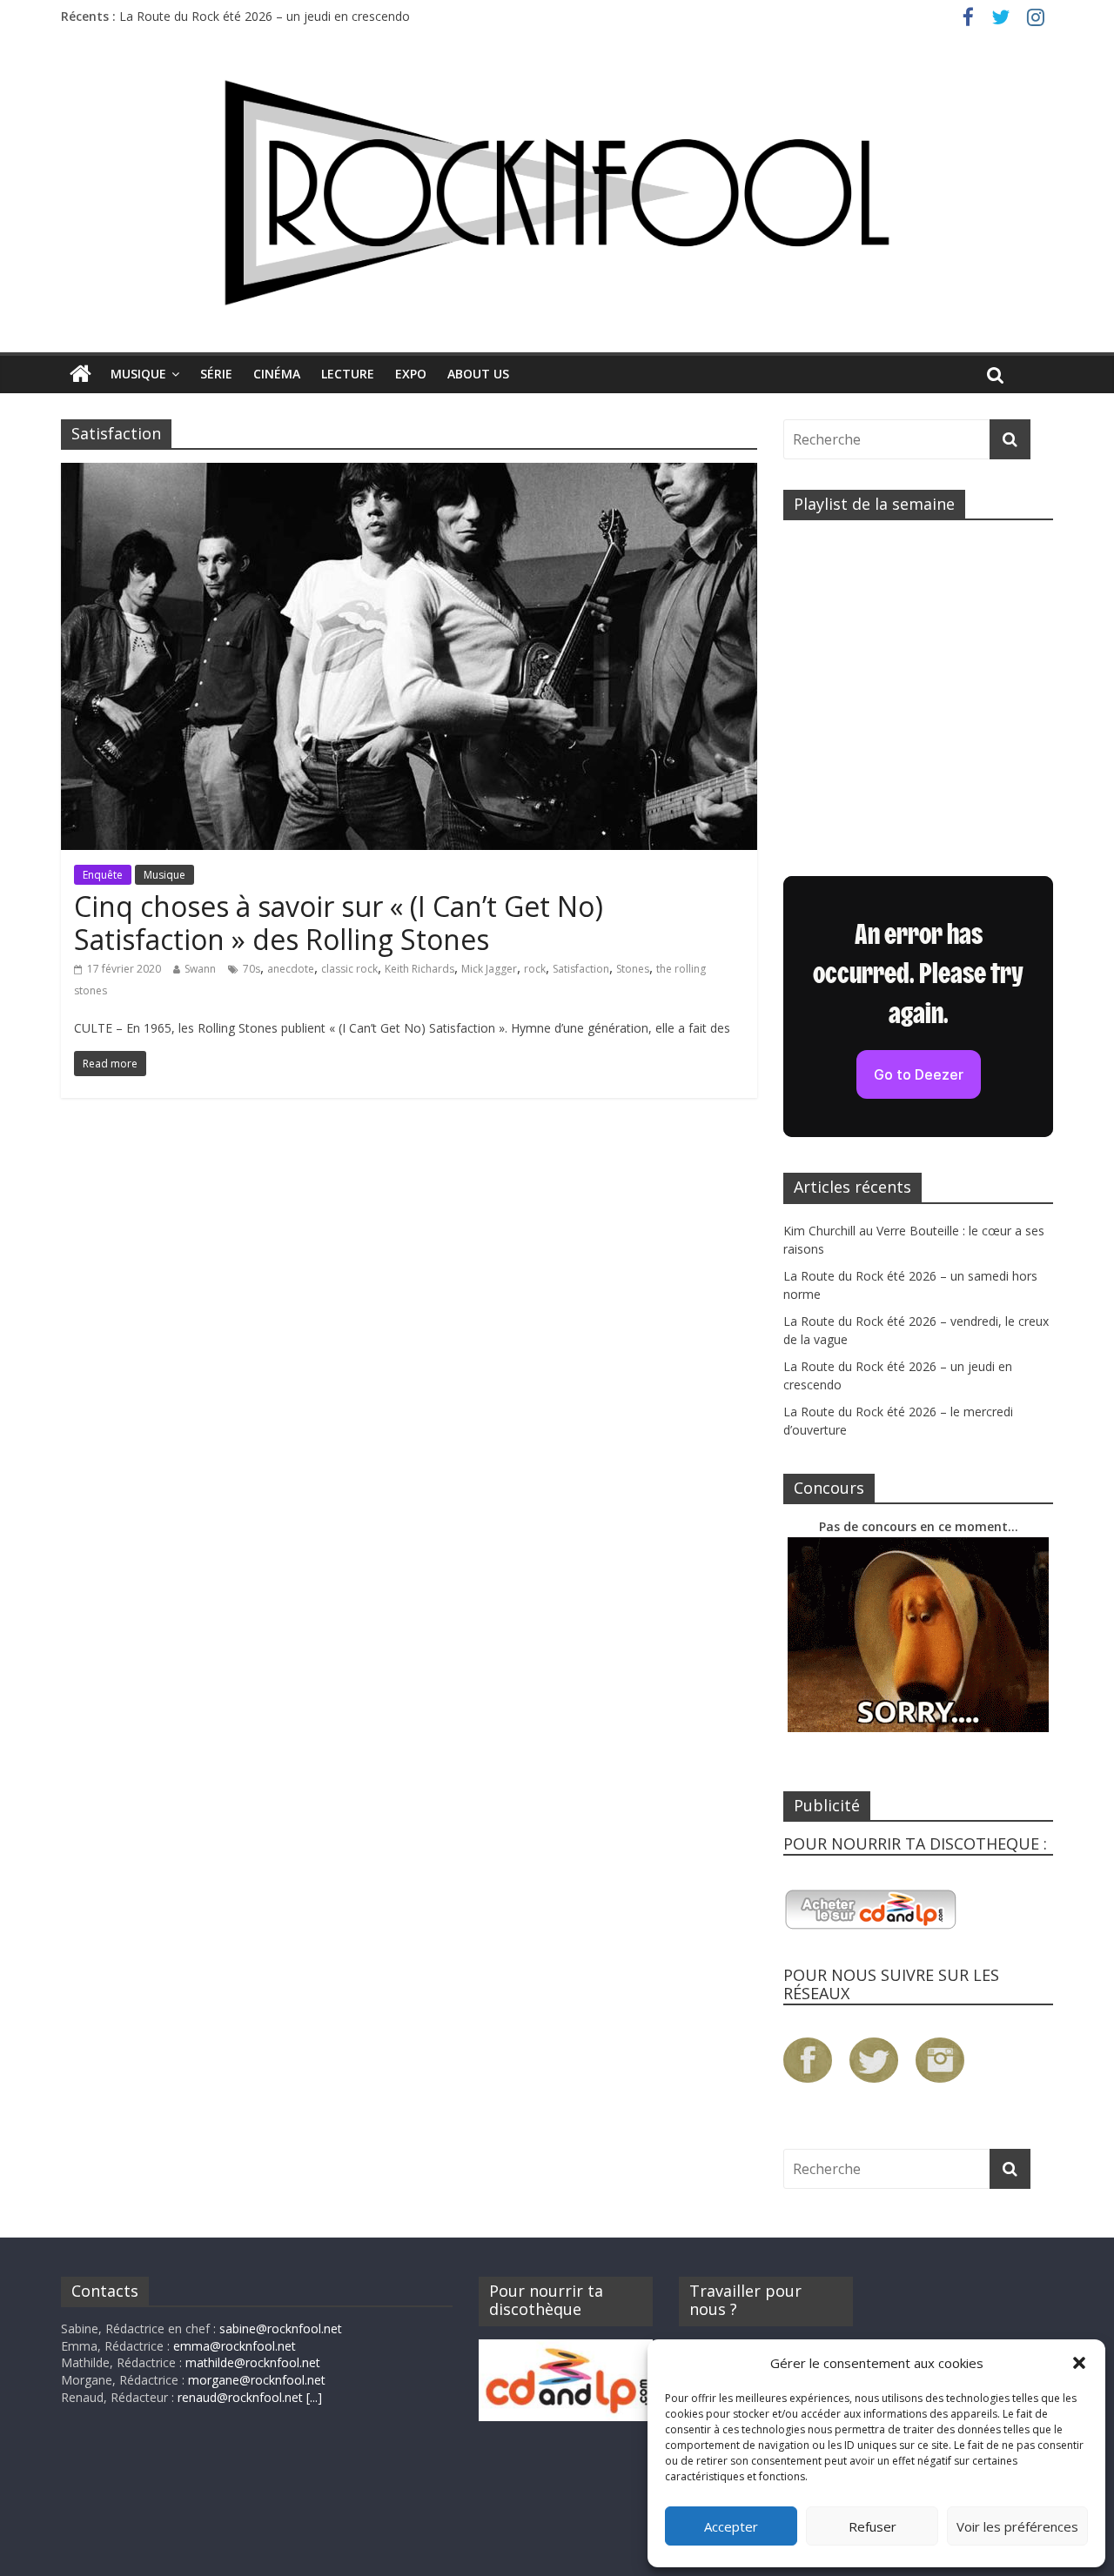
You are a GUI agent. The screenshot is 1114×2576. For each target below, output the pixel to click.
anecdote (291, 969)
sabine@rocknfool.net (281, 2328)
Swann (200, 969)
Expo (411, 374)
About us (478, 374)
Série (216, 374)
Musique (138, 374)
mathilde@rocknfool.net (253, 2362)
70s (252, 969)
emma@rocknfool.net (235, 2346)
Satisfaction (581, 969)
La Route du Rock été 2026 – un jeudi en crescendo (265, 16)
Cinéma (277, 374)
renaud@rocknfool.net (240, 2397)
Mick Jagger (489, 969)
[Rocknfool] (557, 193)
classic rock (349, 969)
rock (535, 969)
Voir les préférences (1017, 2526)
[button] (1079, 2363)
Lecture (348, 374)
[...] (314, 2397)
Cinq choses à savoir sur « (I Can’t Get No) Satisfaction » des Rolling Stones (339, 923)
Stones (633, 969)
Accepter (731, 2526)
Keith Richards (419, 969)
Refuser (872, 2526)
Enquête (103, 875)
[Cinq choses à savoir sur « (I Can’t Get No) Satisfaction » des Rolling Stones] (409, 473)
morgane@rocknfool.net (257, 2380)
